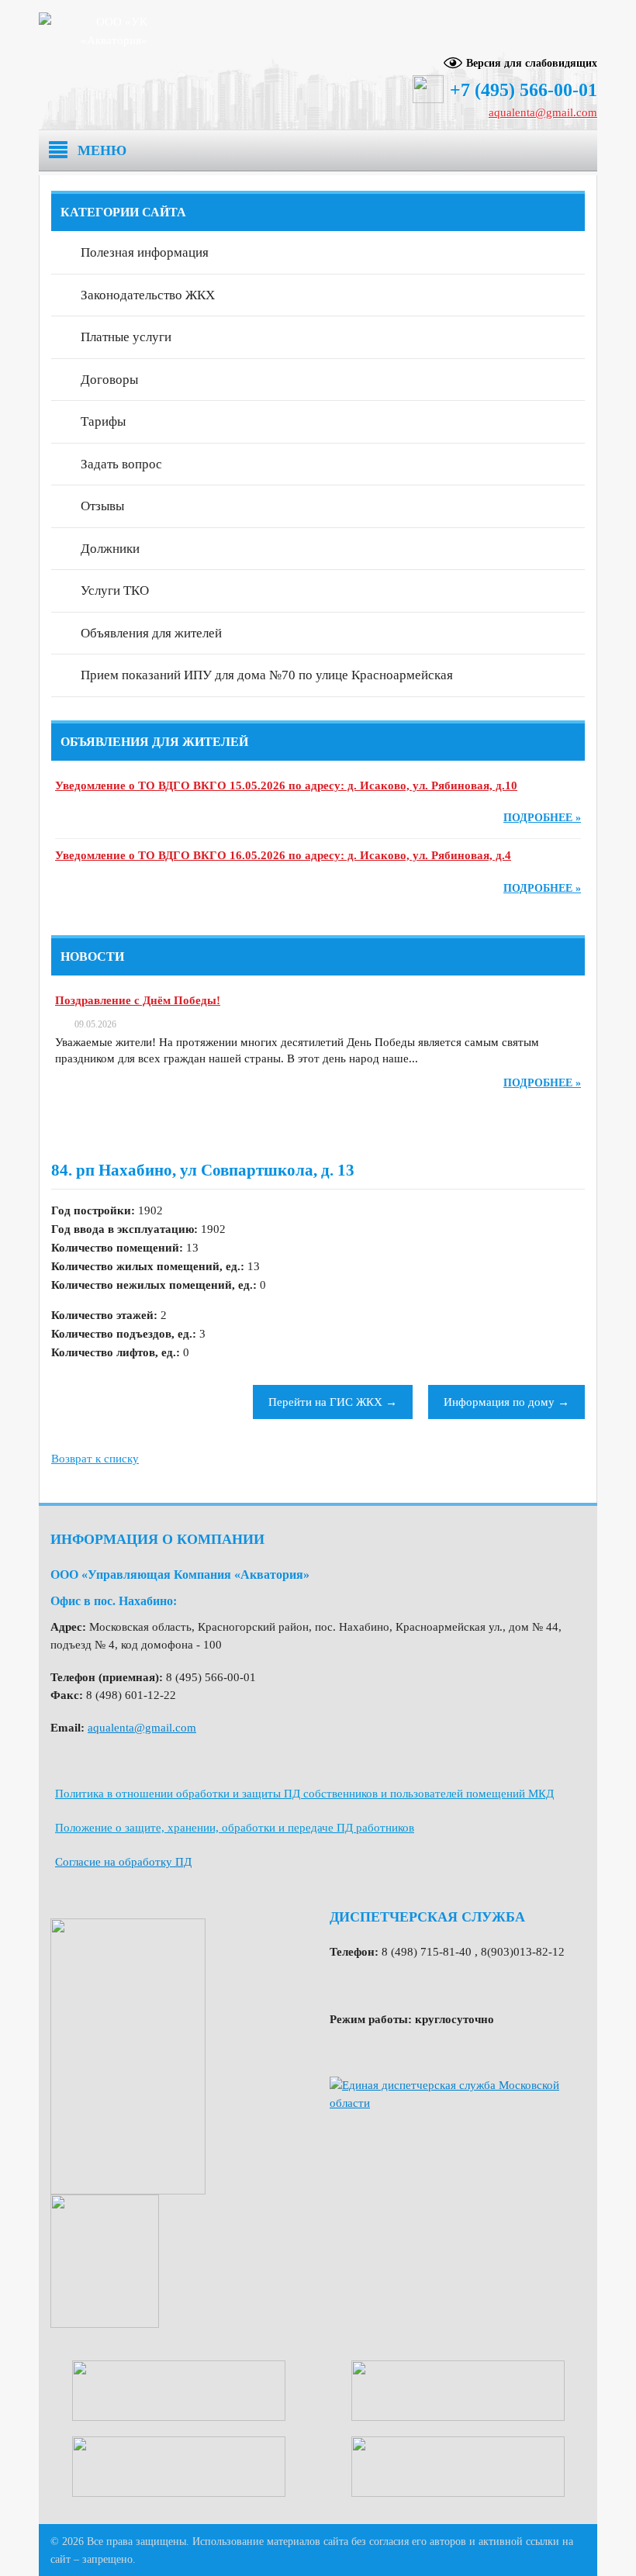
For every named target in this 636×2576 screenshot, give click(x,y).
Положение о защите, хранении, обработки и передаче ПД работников (235, 1828)
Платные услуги (126, 337)
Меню (102, 150)
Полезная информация (145, 252)
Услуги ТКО (115, 590)
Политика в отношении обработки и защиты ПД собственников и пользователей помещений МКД (304, 1794)
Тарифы (103, 421)
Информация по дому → (506, 1402)
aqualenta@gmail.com (543, 112)
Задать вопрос (121, 464)
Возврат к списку (95, 1459)
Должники (110, 549)
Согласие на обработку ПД (123, 1862)
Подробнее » (542, 818)
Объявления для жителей (151, 633)
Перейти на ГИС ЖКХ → (333, 1402)
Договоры (109, 380)
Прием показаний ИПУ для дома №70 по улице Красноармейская (267, 675)
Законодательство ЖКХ (148, 295)
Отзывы (102, 506)
